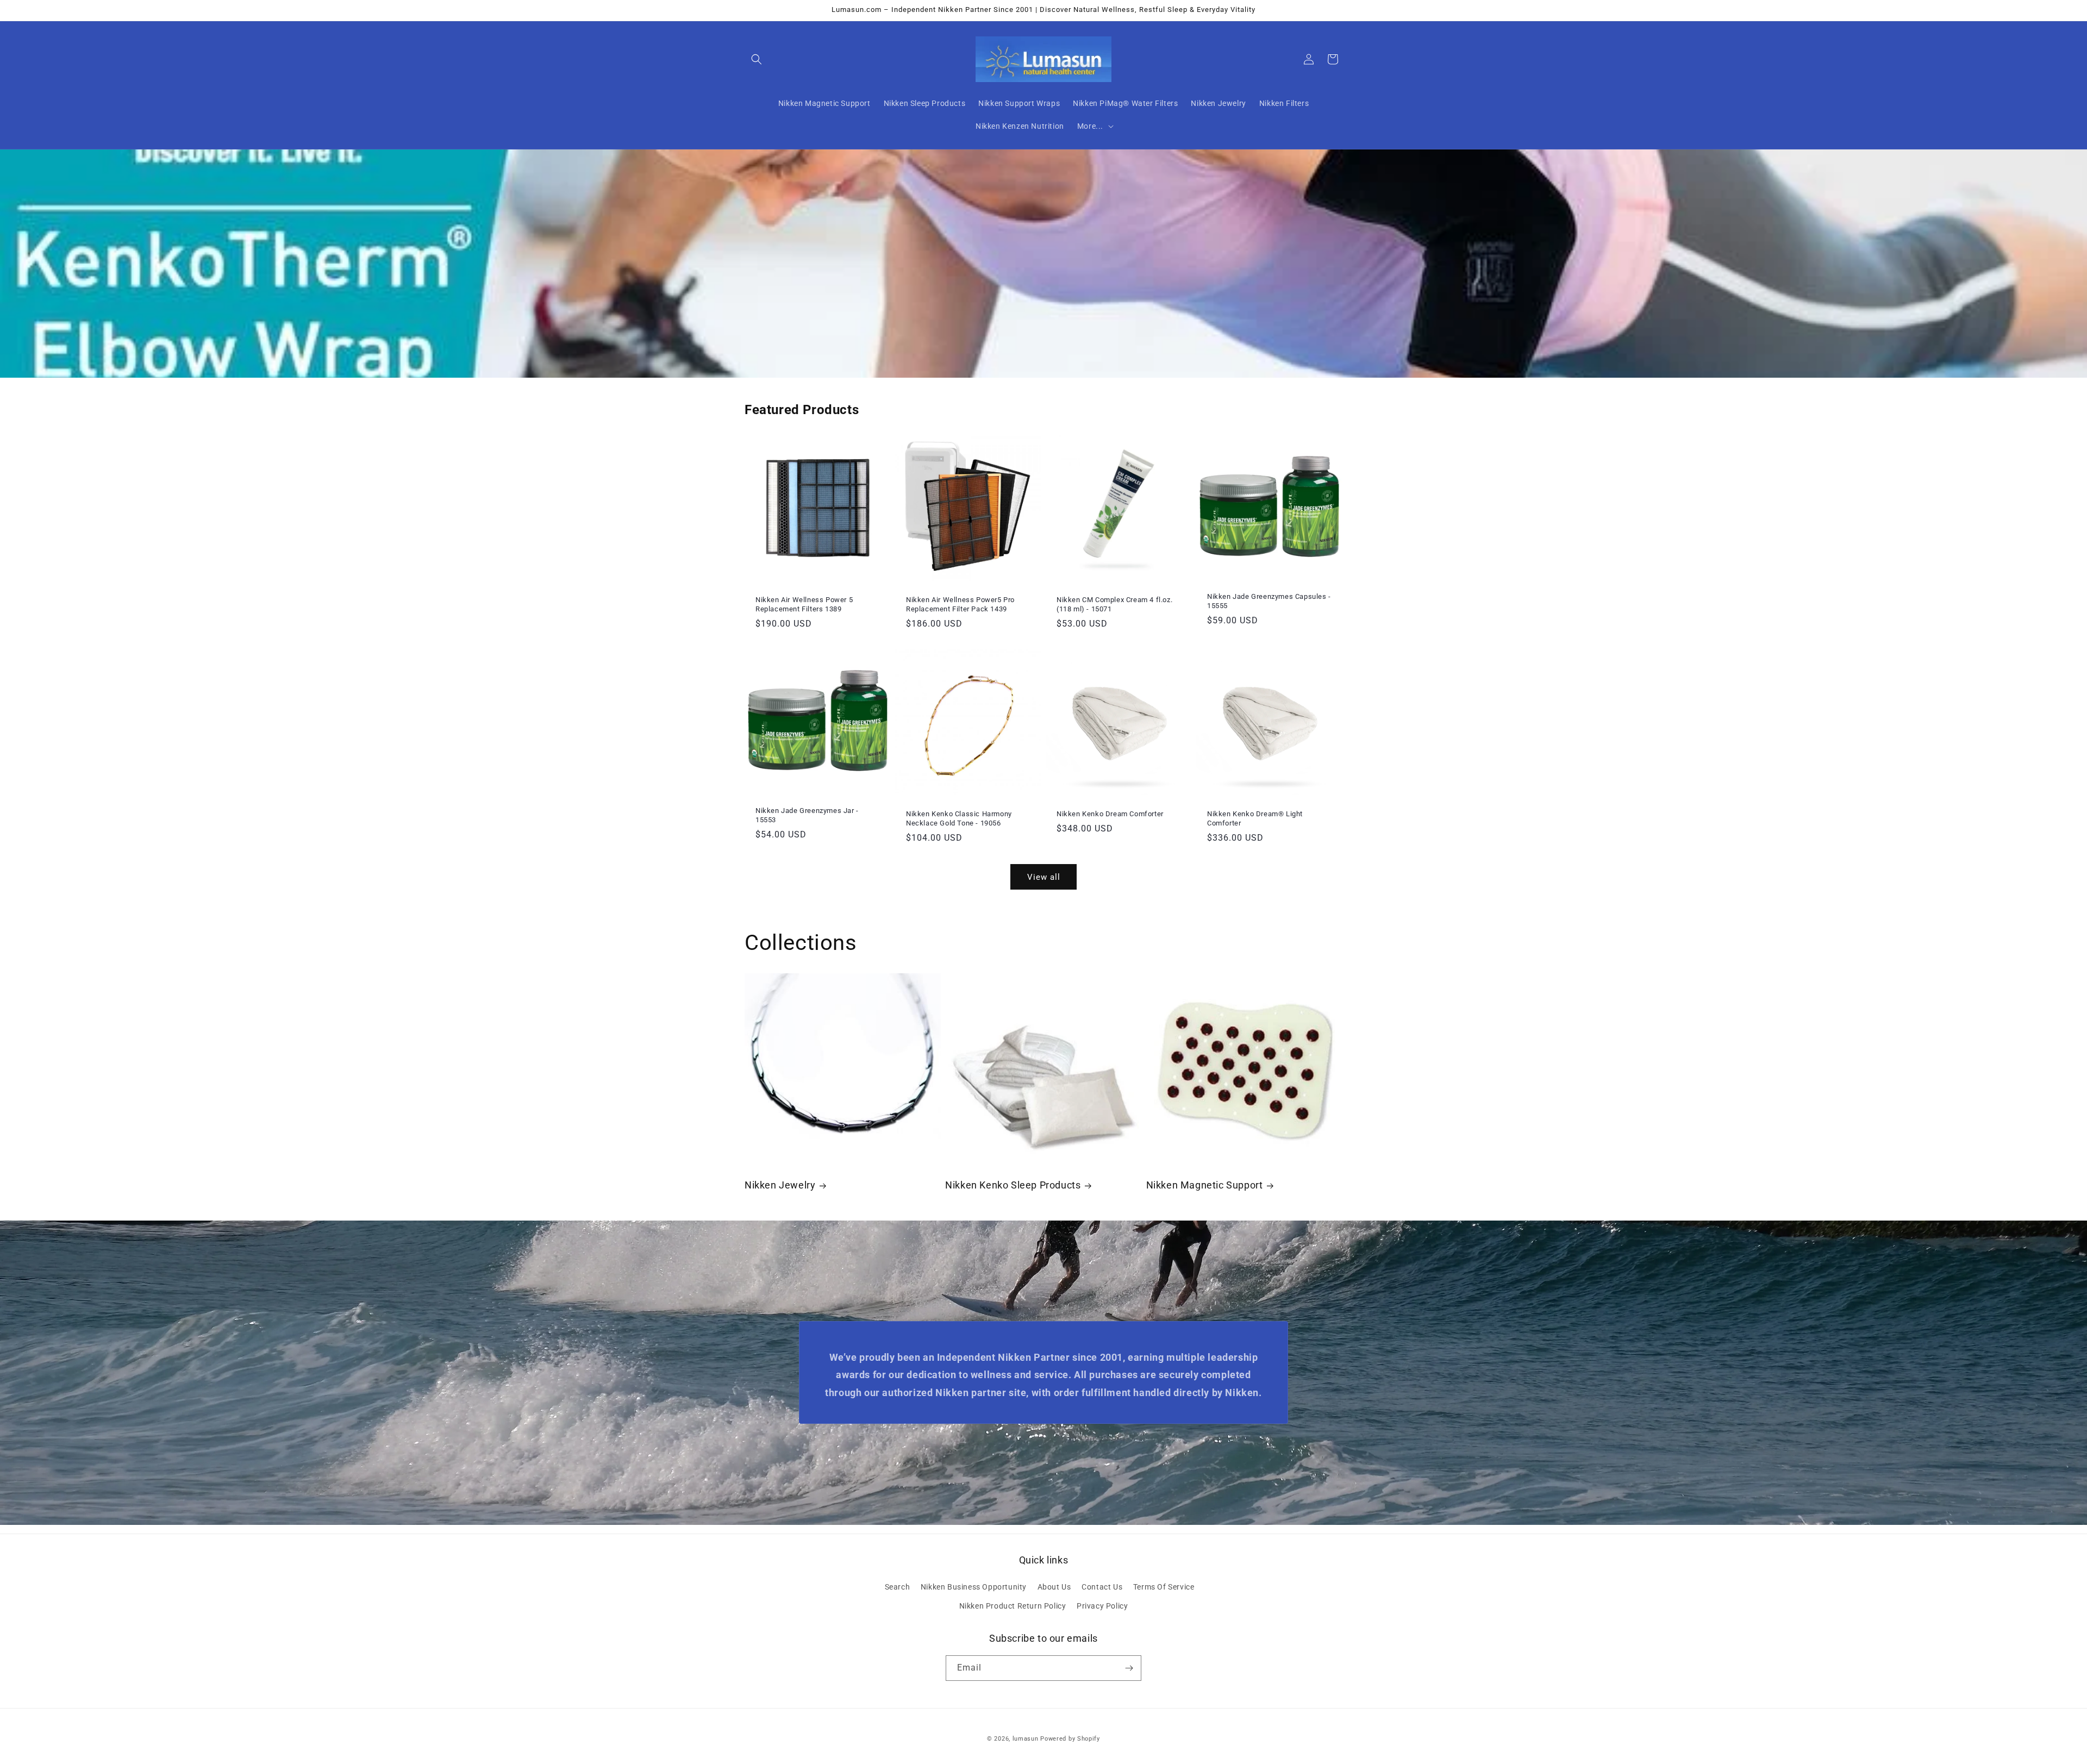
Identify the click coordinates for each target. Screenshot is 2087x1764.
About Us (1054, 1587)
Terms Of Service (1164, 1587)
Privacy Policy (1102, 1606)
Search (898, 1587)
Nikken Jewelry (780, 1185)
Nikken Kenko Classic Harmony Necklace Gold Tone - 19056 (959, 818)
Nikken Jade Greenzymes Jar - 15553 (807, 815)
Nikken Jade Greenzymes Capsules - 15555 (1269, 601)
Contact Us (1102, 1587)
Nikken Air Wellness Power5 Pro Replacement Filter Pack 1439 (960, 604)
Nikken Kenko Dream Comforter (1110, 814)
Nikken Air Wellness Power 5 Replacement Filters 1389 (804, 604)
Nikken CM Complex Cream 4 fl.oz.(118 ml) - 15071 (1114, 604)
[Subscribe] (1129, 1668)
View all (1044, 877)
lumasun (1026, 1739)
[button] (757, 59)
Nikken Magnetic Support (1205, 1185)
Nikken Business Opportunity (974, 1587)
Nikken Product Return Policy (1013, 1606)
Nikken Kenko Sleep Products (1013, 1185)
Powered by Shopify (1070, 1739)
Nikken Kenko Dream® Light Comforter (1255, 818)
